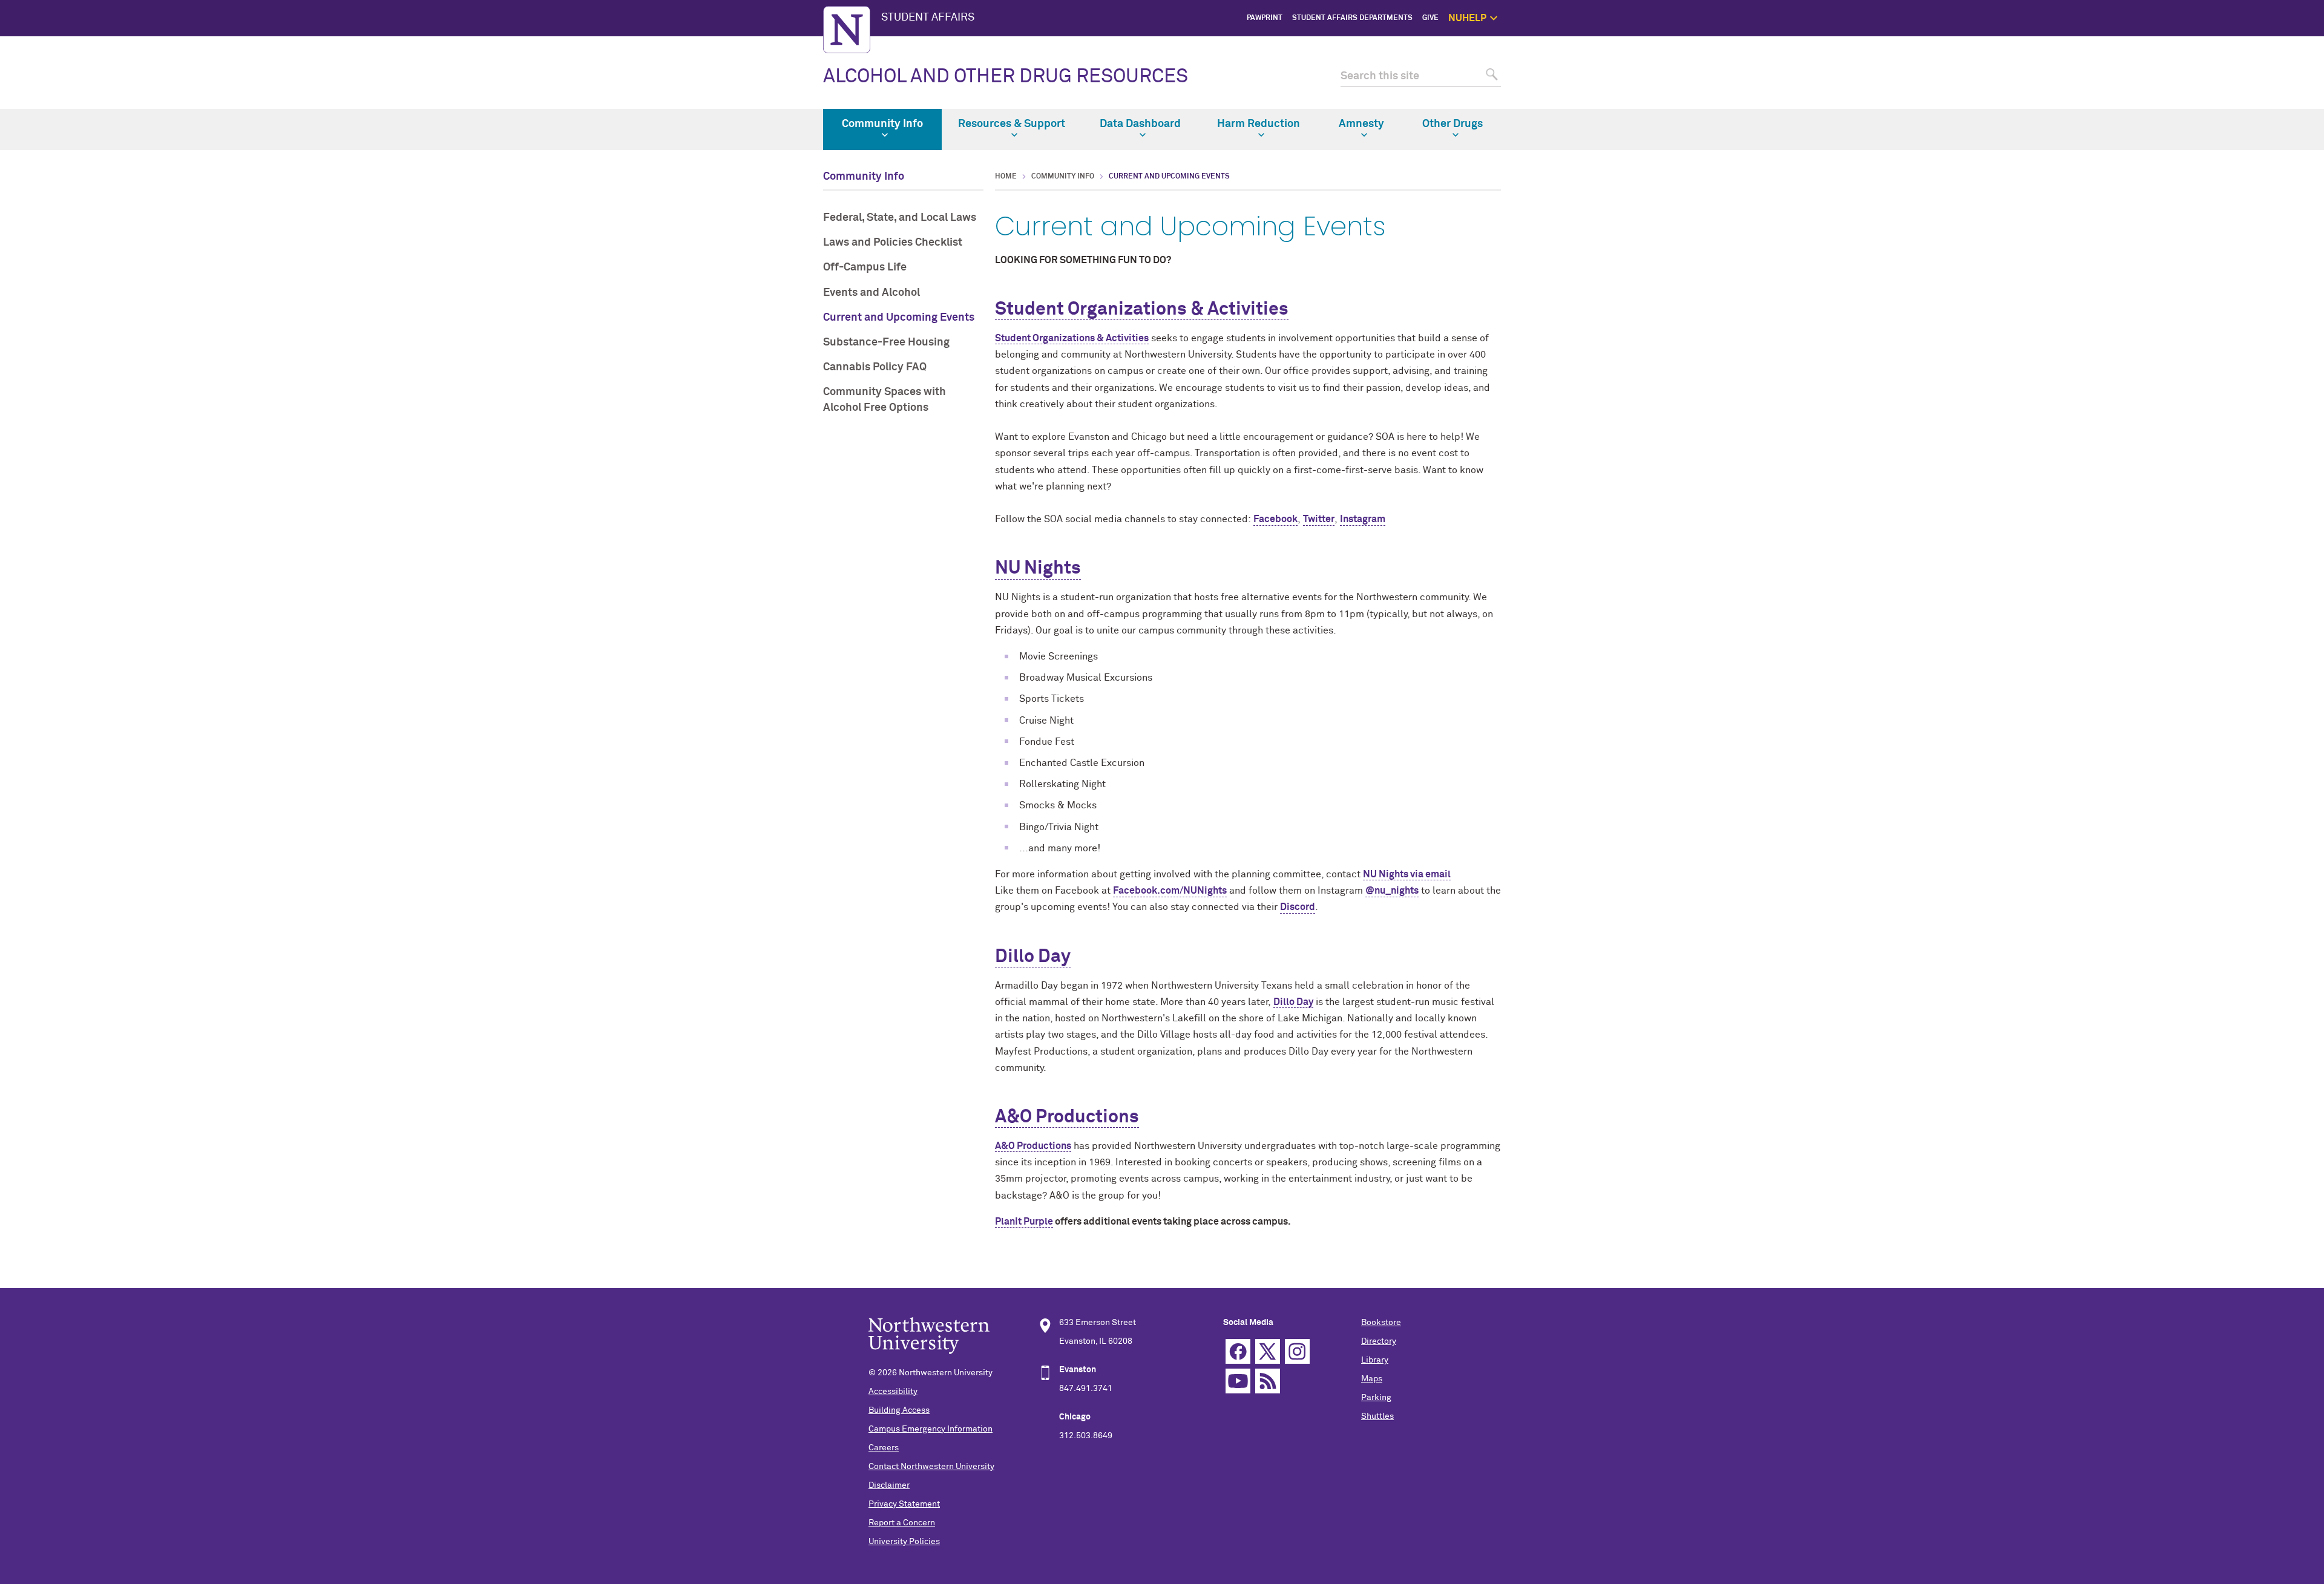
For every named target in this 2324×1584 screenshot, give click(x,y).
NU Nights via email (1407, 874)
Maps (1372, 1379)
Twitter (1319, 519)
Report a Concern (902, 1523)
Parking (1376, 1398)
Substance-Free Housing (886, 342)
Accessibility (893, 1392)
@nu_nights (1392, 891)
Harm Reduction (1259, 124)
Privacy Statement (904, 1504)
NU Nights (1038, 569)
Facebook (1275, 519)
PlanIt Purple (1024, 1222)
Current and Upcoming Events (899, 318)
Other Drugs (1452, 124)
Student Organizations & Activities (1142, 310)
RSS (1268, 1381)
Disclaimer (889, 1485)
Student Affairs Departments (1352, 18)
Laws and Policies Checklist (893, 243)
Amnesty (1361, 124)
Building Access (899, 1410)
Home (1006, 177)
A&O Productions (1067, 1118)
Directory (1379, 1341)
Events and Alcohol (871, 293)
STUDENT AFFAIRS (928, 18)
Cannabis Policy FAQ (875, 367)
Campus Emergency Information (931, 1429)
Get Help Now (1556, 59)
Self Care (1563, 86)
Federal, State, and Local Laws (900, 218)
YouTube (1238, 1381)
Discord (1298, 907)
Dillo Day (1033, 957)
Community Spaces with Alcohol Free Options (885, 400)
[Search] (1490, 77)
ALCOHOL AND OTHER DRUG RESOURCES (1006, 77)
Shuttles (1377, 1416)
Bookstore (1381, 1323)
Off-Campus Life (865, 267)
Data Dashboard (1140, 124)
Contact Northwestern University (931, 1467)
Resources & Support (1012, 124)
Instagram (1363, 519)
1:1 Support (1559, 73)
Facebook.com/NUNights (1170, 891)
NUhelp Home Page (1546, 45)
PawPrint (1265, 18)
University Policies (904, 1542)
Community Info (882, 124)
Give (1430, 18)
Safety (1568, 100)
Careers (884, 1448)
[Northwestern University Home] (847, 30)
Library (1375, 1360)
